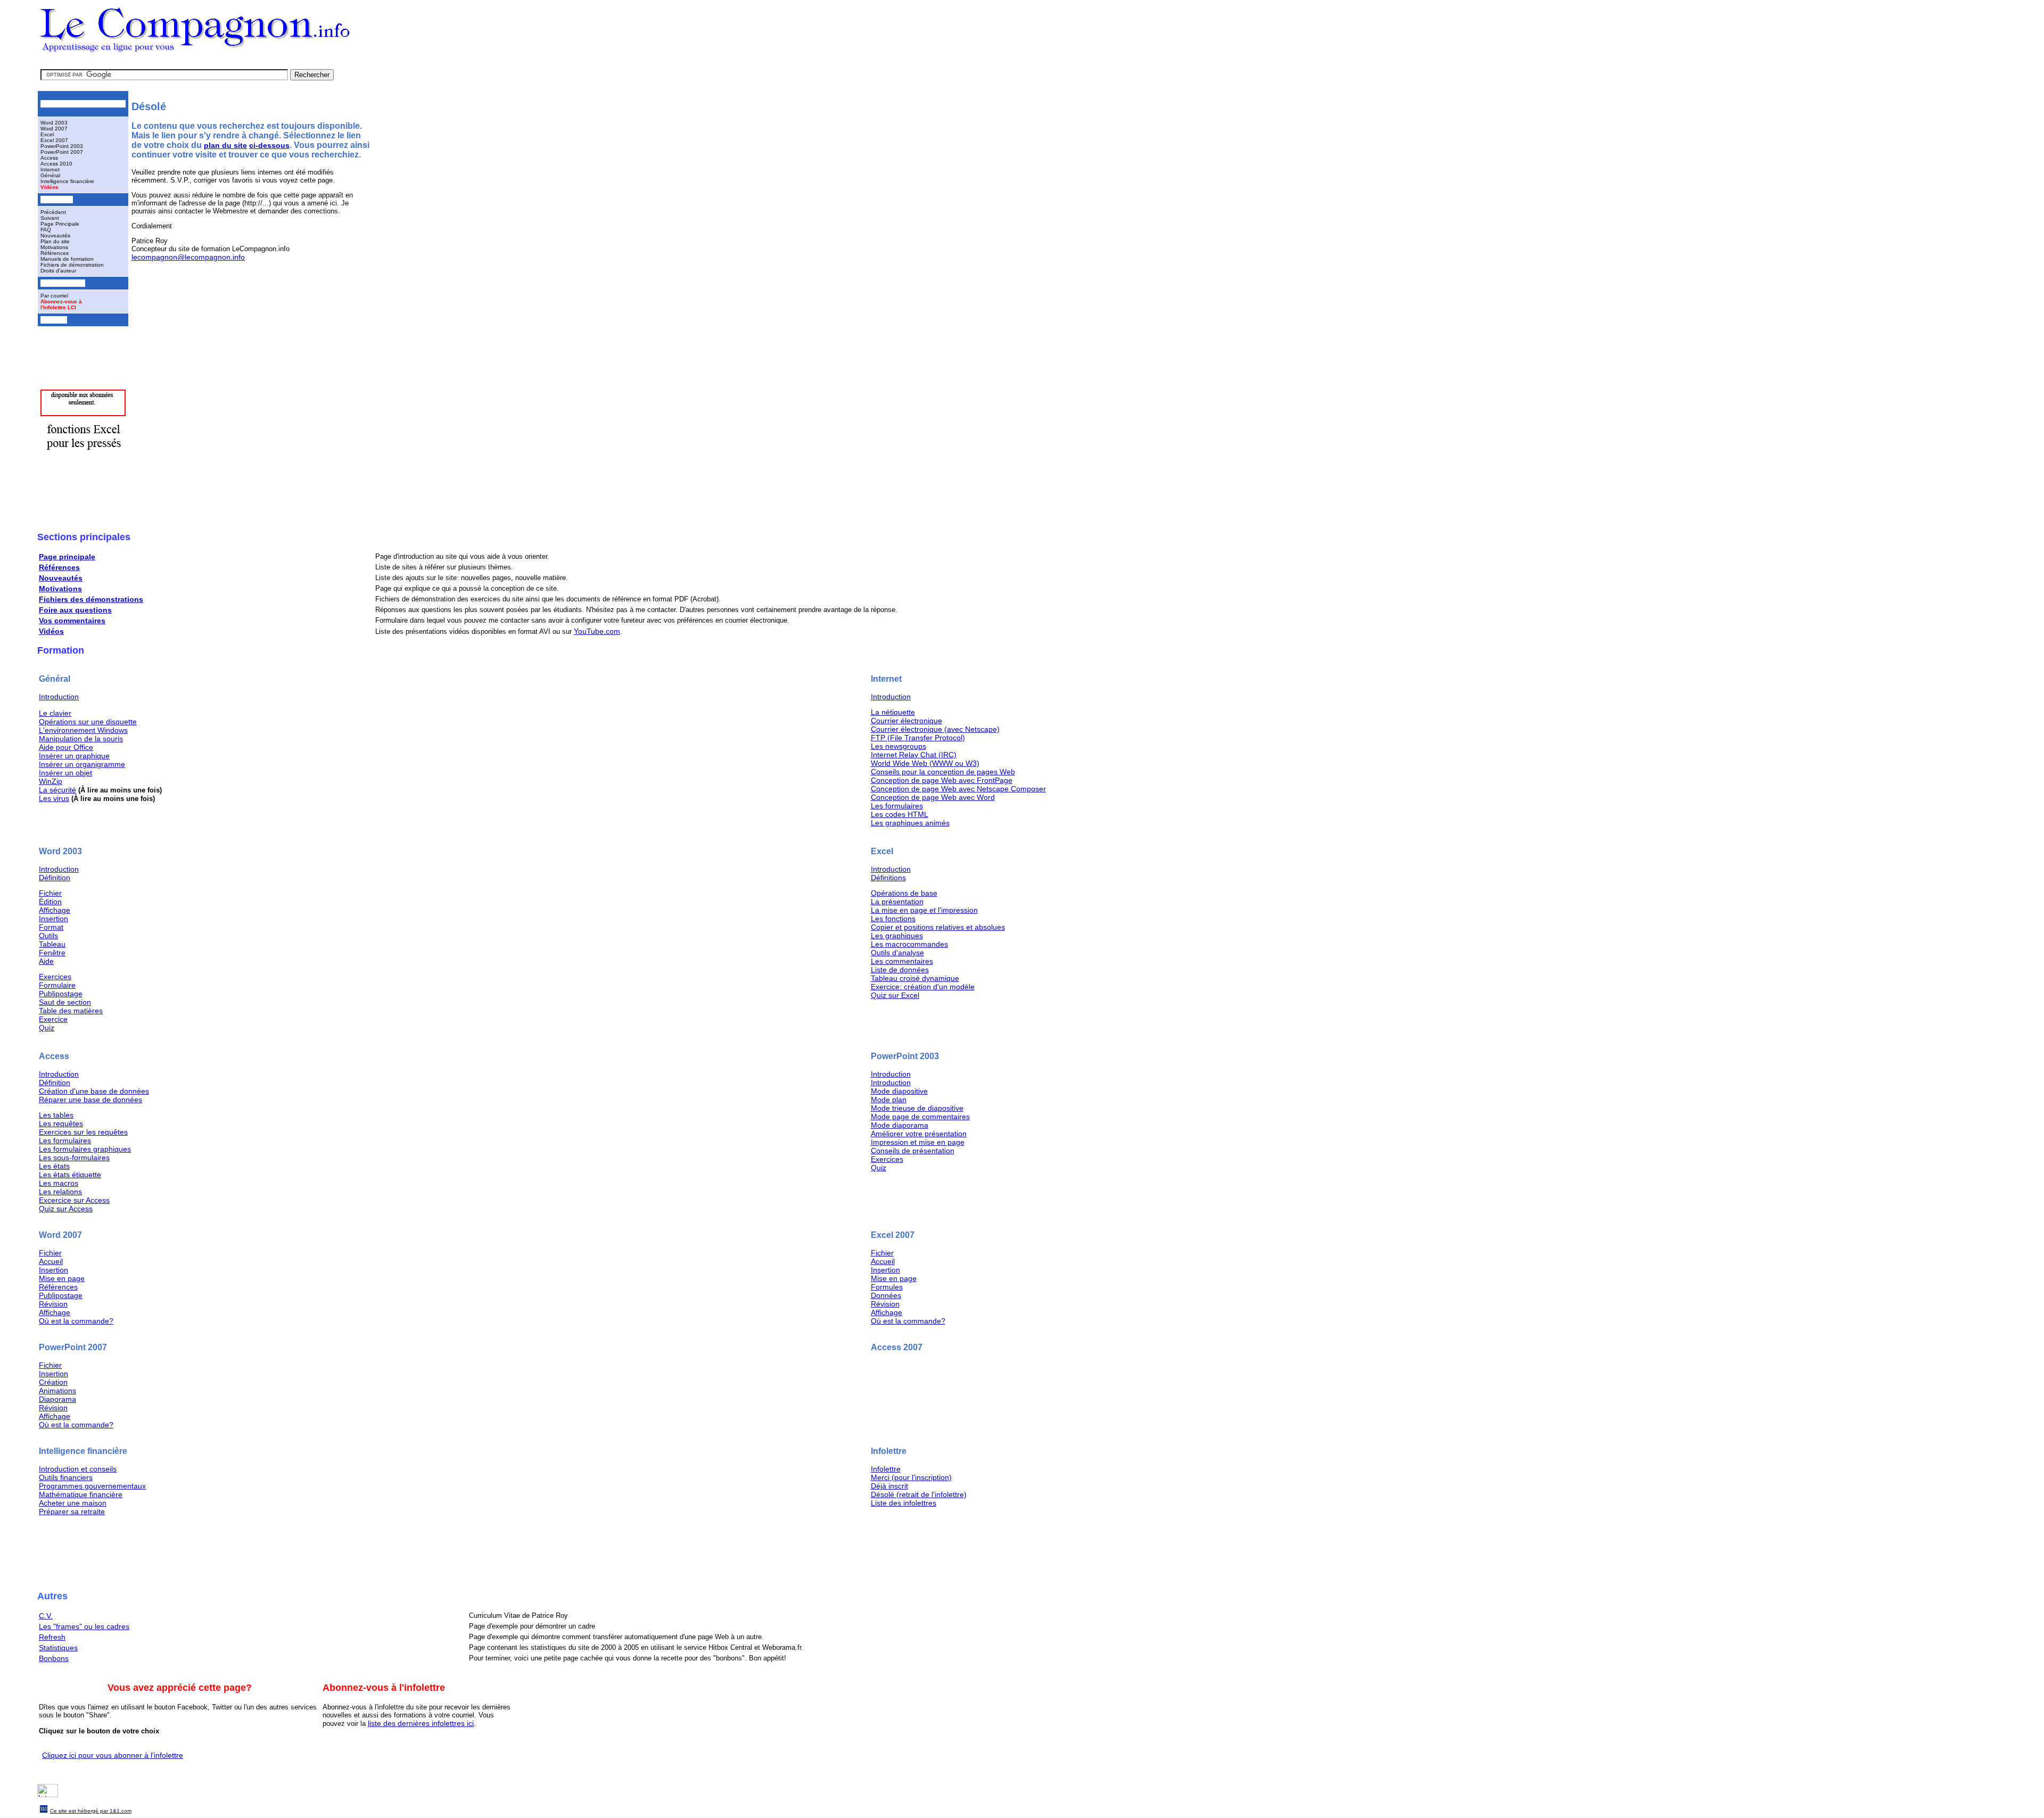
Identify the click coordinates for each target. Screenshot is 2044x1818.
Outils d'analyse (897, 953)
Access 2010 (56, 164)
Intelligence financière (67, 181)
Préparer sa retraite (72, 1511)
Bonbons (54, 1658)
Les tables (56, 1115)
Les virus (54, 798)
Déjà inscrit (889, 1486)
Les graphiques (897, 936)
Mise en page (62, 1278)
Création (53, 1382)
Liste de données (900, 970)
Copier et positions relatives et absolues (938, 927)
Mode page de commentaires (920, 1117)
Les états (54, 1166)
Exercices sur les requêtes (83, 1132)
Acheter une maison (73, 1503)
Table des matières (71, 1011)
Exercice (53, 1019)
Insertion (53, 919)
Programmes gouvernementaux (92, 1486)
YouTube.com (597, 631)
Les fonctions (893, 919)
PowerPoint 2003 (62, 146)
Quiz (47, 1028)
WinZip (51, 781)
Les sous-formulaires (74, 1158)
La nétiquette (893, 712)
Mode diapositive (899, 1091)
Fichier (50, 893)
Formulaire (57, 985)
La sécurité (57, 790)
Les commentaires (902, 961)
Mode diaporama (900, 1125)
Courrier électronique (906, 721)
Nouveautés (55, 235)
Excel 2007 (54, 140)
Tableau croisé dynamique (915, 978)
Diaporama (57, 1399)
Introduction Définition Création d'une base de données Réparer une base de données (94, 1087)
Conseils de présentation (913, 1151)
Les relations (60, 1192)
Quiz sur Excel (895, 995)
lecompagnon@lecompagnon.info (188, 257)
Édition (50, 902)
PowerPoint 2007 (62, 152)
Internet (50, 170)
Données (886, 1295)
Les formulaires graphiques (85, 1149)
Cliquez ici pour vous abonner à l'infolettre (113, 1755)
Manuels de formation (67, 259)
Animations (57, 1391)
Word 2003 (54, 123)
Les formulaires (897, 806)
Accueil (51, 1261)
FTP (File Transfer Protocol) (918, 738)
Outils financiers (66, 1477)
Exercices (55, 977)
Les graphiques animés (910, 823)
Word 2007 (54, 129)
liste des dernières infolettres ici (421, 1723)
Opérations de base (904, 893)
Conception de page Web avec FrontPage (942, 780)
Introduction (59, 697)
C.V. (46, 1616)
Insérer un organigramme (82, 764)
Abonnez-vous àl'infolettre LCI (61, 304)
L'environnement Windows (83, 730)
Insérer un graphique (74, 756)
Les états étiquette (70, 1175)
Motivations (54, 247)
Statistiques (58, 1648)
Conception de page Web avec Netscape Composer (958, 789)
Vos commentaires (72, 621)
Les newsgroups (899, 746)
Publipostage (61, 994)
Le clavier (55, 713)
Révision (53, 1304)
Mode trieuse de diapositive (917, 1108)
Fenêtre (52, 953)
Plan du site (55, 241)
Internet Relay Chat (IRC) (914, 755)
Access (49, 158)
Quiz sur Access (66, 1209)
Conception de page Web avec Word (933, 797)
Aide (46, 961)
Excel (47, 134)
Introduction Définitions (891, 873)
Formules (887, 1287)
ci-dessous (269, 145)
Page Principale (60, 224)
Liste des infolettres (904, 1503)
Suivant (50, 218)
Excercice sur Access (74, 1200)
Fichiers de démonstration (72, 265)
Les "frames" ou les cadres (84, 1626)
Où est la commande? (76, 1321)
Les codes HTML (900, 814)
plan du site (225, 145)
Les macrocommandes (909, 944)
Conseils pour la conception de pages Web (943, 772)
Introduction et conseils (78, 1469)
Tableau (52, 944)
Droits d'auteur (58, 271)
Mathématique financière (81, 1494)
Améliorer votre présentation (919, 1134)
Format (51, 927)
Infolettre (886, 1469)
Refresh (52, 1637)
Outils (48, 936)
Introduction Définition (59, 873)
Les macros (59, 1183)
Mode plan (889, 1100)
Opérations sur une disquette (88, 722)
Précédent (53, 212)
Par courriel (54, 296)
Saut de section (65, 1002)
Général (50, 175)
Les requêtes (61, 1123)
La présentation (897, 902)
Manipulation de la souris (81, 739)
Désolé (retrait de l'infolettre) (919, 1494)
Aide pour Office (66, 747)
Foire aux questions (75, 610)
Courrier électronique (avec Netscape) (935, 729)
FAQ (46, 230)
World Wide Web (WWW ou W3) (925, 763)
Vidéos (50, 187)
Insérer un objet (65, 773)
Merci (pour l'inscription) (911, 1477)
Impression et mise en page (918, 1142)
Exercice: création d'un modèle (923, 987)
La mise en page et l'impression (924, 910)
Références (55, 253)
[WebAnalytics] (48, 1795)
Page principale (67, 557)
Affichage (55, 910)
